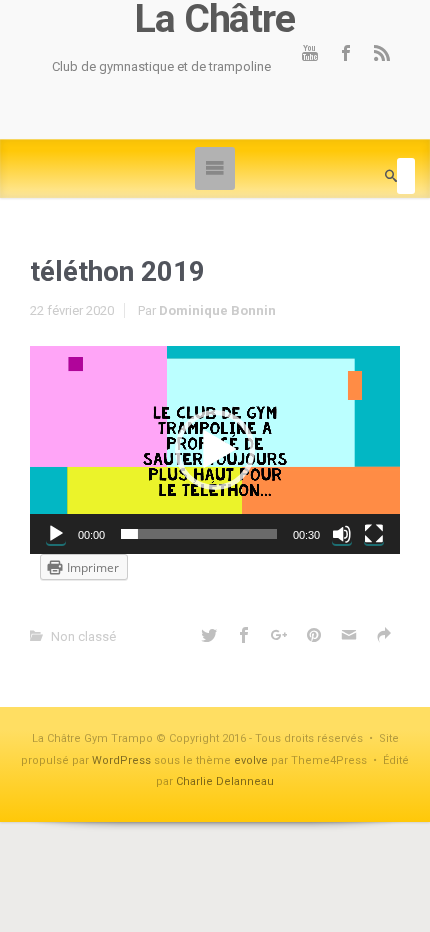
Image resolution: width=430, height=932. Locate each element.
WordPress (121, 760)
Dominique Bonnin (217, 310)
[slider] (199, 534)
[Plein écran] (374, 534)
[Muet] (342, 534)
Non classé (83, 636)
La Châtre (214, 19)
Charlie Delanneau (225, 781)
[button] (215, 450)
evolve (251, 760)
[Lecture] (56, 534)
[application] (215, 450)
